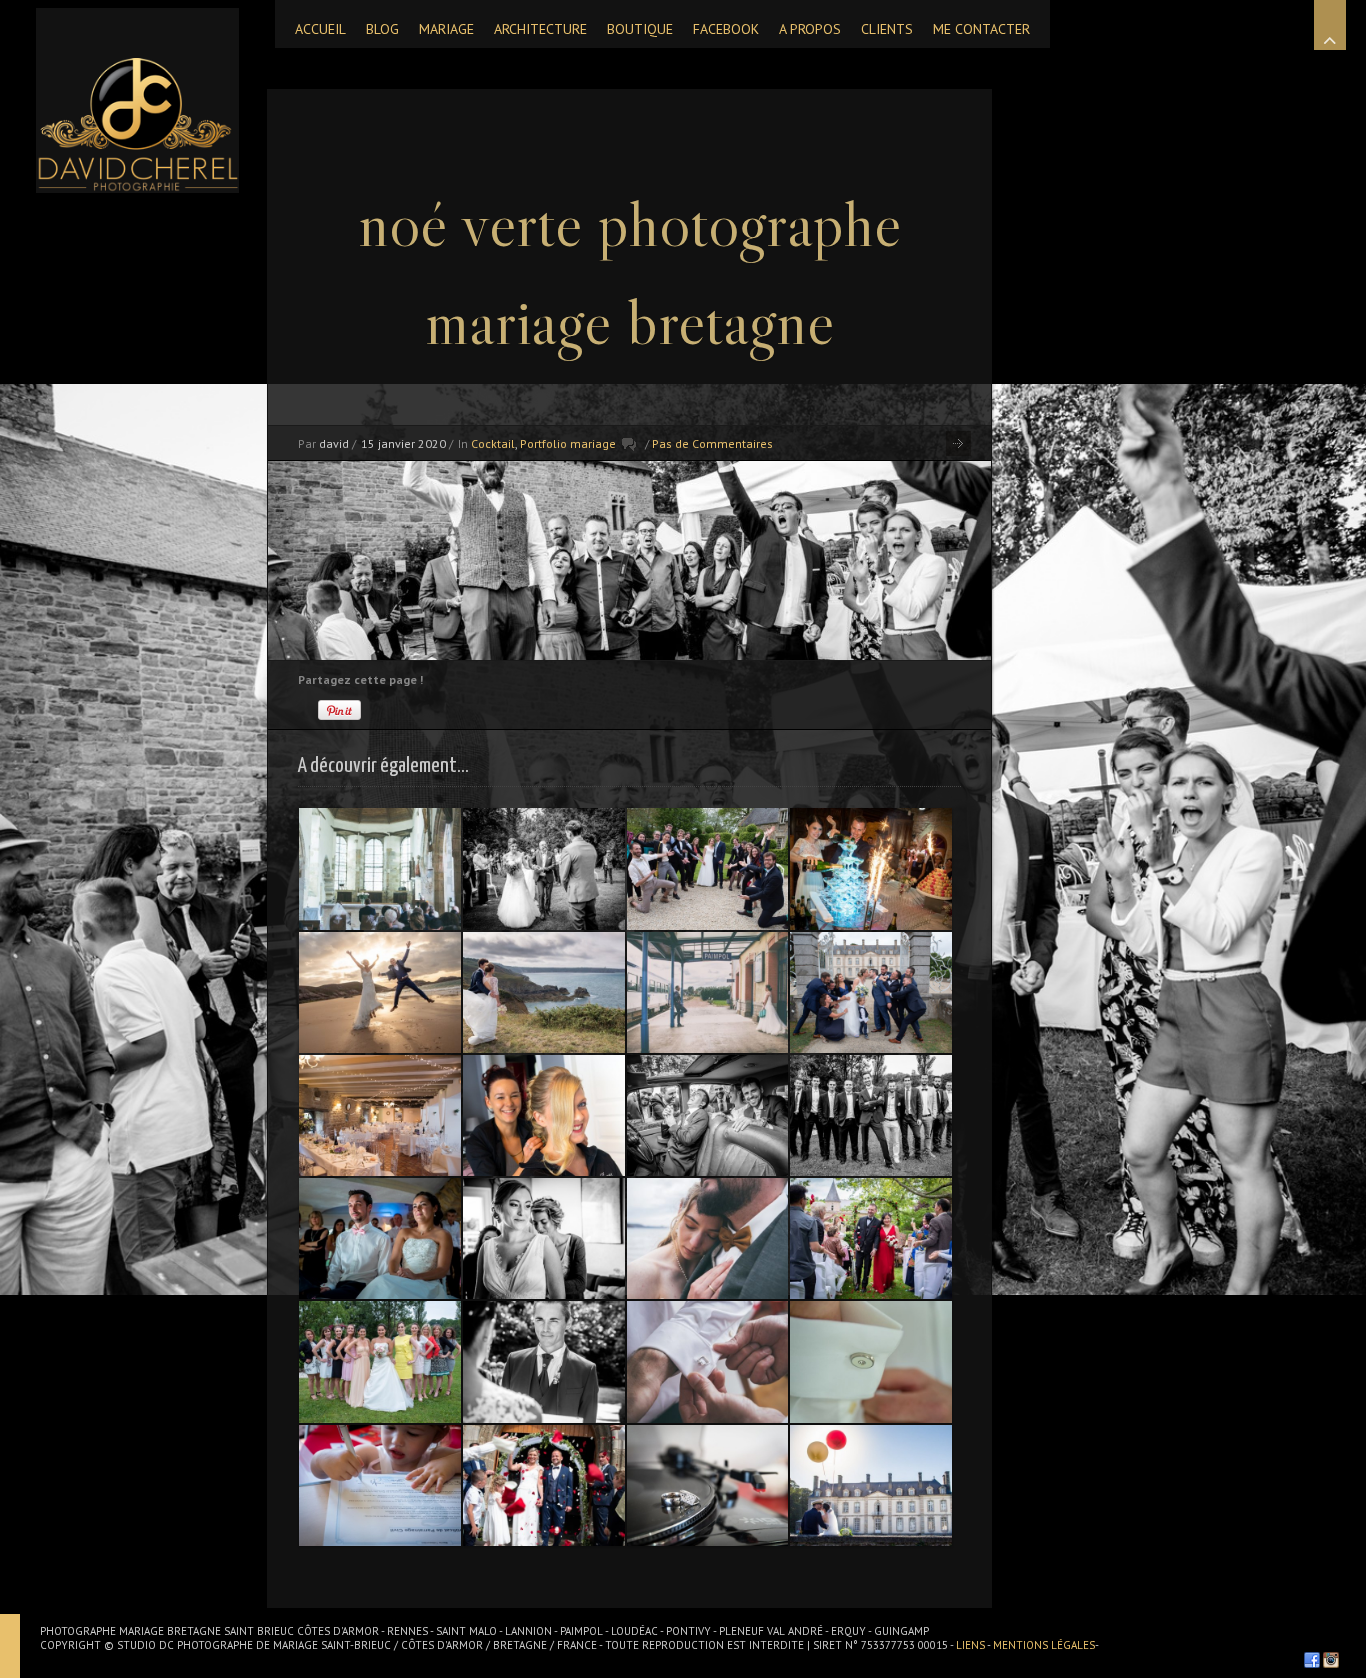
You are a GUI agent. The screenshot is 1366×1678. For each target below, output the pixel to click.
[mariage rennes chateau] (708, 1115)
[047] (380, 1238)
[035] (380, 1361)
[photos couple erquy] (380, 992)
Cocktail (493, 443)
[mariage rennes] (708, 1485)
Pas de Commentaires (712, 443)
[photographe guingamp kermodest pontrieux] (544, 1115)
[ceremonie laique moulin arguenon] (544, 868)
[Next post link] (958, 443)
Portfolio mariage (568, 443)
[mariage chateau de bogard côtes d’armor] (708, 868)
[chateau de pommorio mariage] (871, 1485)
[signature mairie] (380, 1485)
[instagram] (1331, 1660)
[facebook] (1312, 1660)
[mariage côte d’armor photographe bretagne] (708, 1238)
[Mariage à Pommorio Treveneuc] (871, 992)
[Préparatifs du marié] (708, 1361)
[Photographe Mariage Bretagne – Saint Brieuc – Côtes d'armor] (137, 100)
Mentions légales (1044, 1645)
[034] (871, 1115)
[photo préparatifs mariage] (871, 1361)
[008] (544, 1238)
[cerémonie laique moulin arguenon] (544, 1361)
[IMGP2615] (380, 1115)
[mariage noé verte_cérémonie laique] (871, 1238)
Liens (971, 1645)
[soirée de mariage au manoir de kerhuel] (871, 868)
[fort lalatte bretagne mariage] (544, 992)
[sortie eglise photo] (544, 1485)
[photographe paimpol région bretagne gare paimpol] (708, 992)
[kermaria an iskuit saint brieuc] (380, 868)
